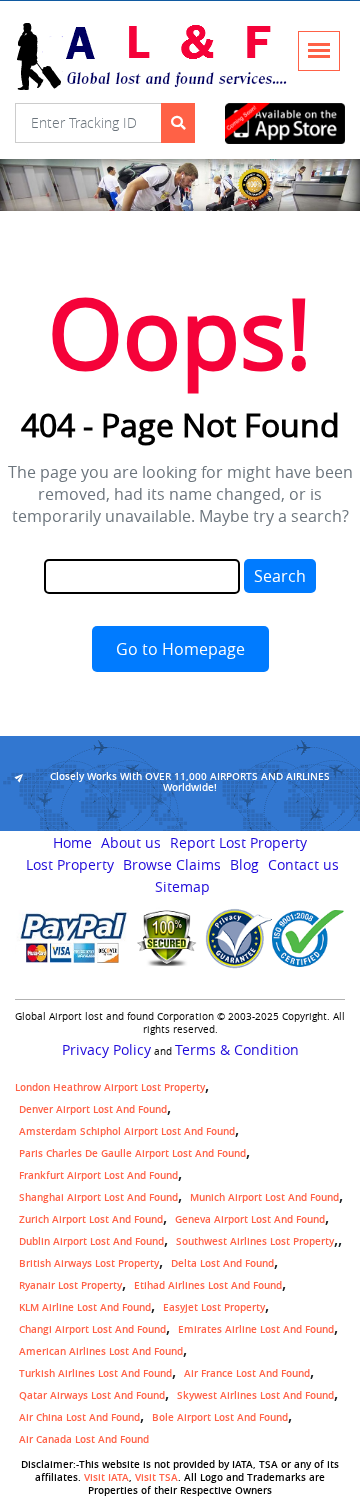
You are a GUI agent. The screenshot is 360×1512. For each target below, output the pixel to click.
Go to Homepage (180, 649)
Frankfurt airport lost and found (98, 1175)
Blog (244, 865)
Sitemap (182, 887)
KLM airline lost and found (85, 1307)
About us (131, 843)
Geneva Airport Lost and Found (250, 1219)
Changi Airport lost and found (92, 1329)
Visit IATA (106, 1477)
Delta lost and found (222, 1263)
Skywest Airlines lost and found (255, 1395)
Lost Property (70, 865)
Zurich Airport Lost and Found (91, 1219)
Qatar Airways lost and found (92, 1395)
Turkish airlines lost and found (95, 1373)
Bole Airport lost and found (220, 1417)
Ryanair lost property (70, 1285)
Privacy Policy (106, 1050)
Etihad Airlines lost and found (208, 1285)
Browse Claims (172, 865)
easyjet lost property (214, 1307)
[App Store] (285, 123)
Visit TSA (156, 1477)
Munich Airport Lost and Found (264, 1197)
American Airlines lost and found (101, 1351)
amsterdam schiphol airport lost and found (127, 1131)
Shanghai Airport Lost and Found (98, 1197)
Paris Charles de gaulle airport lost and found (132, 1153)
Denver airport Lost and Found (93, 1109)
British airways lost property (89, 1263)
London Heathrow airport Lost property (110, 1087)
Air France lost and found (247, 1373)
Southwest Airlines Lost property (255, 1241)
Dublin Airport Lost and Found (91, 1241)
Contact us (303, 865)
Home (72, 843)
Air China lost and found (79, 1417)
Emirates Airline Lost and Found (256, 1329)
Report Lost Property (238, 843)
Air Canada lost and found (84, 1439)
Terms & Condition (237, 1050)
